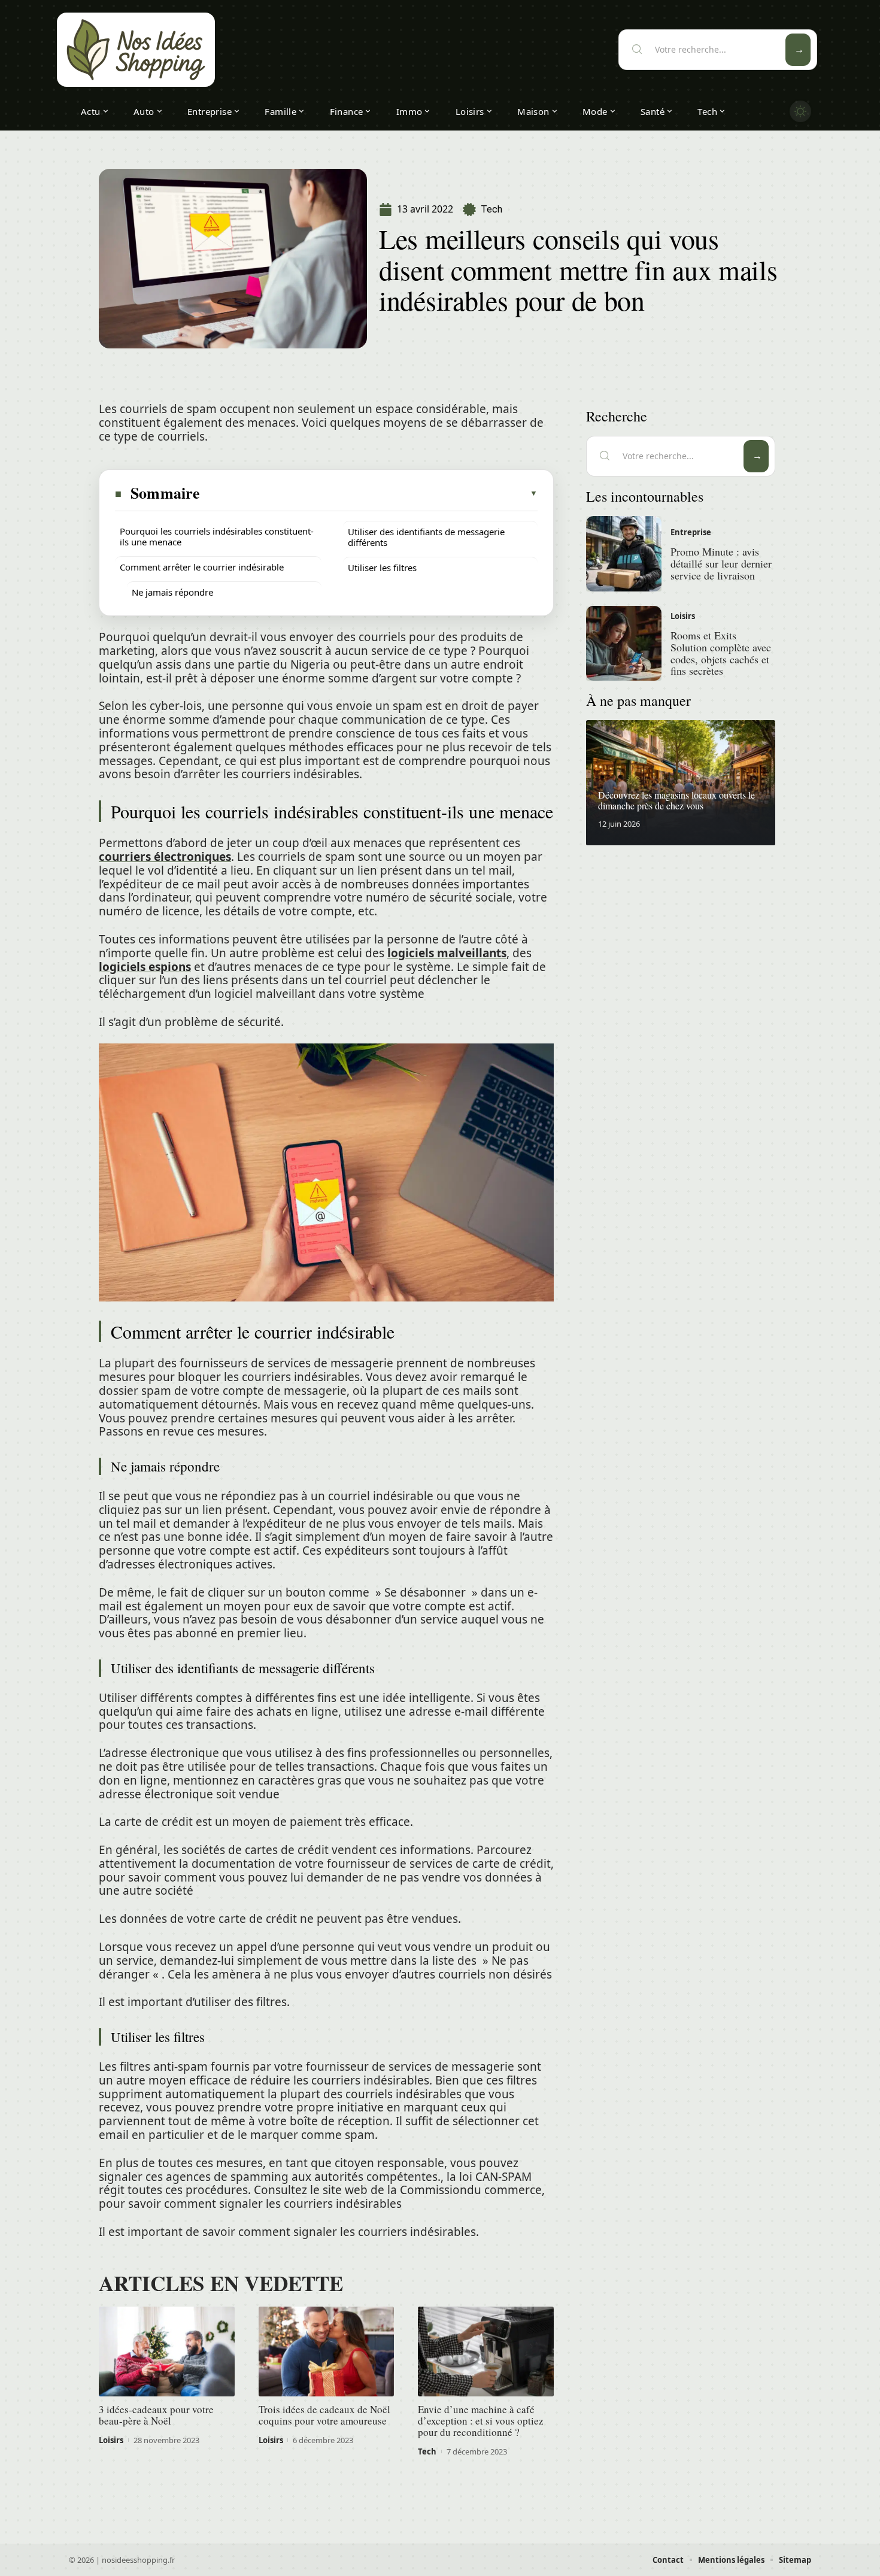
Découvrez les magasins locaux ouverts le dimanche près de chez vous (676, 800)
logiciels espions (145, 967)
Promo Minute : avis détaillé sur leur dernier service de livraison (721, 563)
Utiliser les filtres (382, 568)
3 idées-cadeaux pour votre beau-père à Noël (156, 2415)
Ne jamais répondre (172, 592)
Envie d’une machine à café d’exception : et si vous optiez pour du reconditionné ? (481, 2421)
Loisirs (111, 2440)
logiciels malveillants (447, 953)
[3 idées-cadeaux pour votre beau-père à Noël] (167, 2352)
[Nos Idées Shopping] (136, 50)
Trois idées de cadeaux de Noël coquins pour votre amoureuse (324, 2415)
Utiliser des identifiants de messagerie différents (426, 537)
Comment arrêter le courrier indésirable (202, 567)
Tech (491, 209)
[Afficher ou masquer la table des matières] (369, 493)
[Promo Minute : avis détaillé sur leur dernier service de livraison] (624, 554)
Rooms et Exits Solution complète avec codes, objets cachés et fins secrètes (721, 653)
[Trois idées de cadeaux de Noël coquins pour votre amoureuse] (327, 2352)
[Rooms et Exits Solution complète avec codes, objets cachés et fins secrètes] (624, 644)
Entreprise (691, 532)
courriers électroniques (165, 857)
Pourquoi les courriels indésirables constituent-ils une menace (217, 536)
